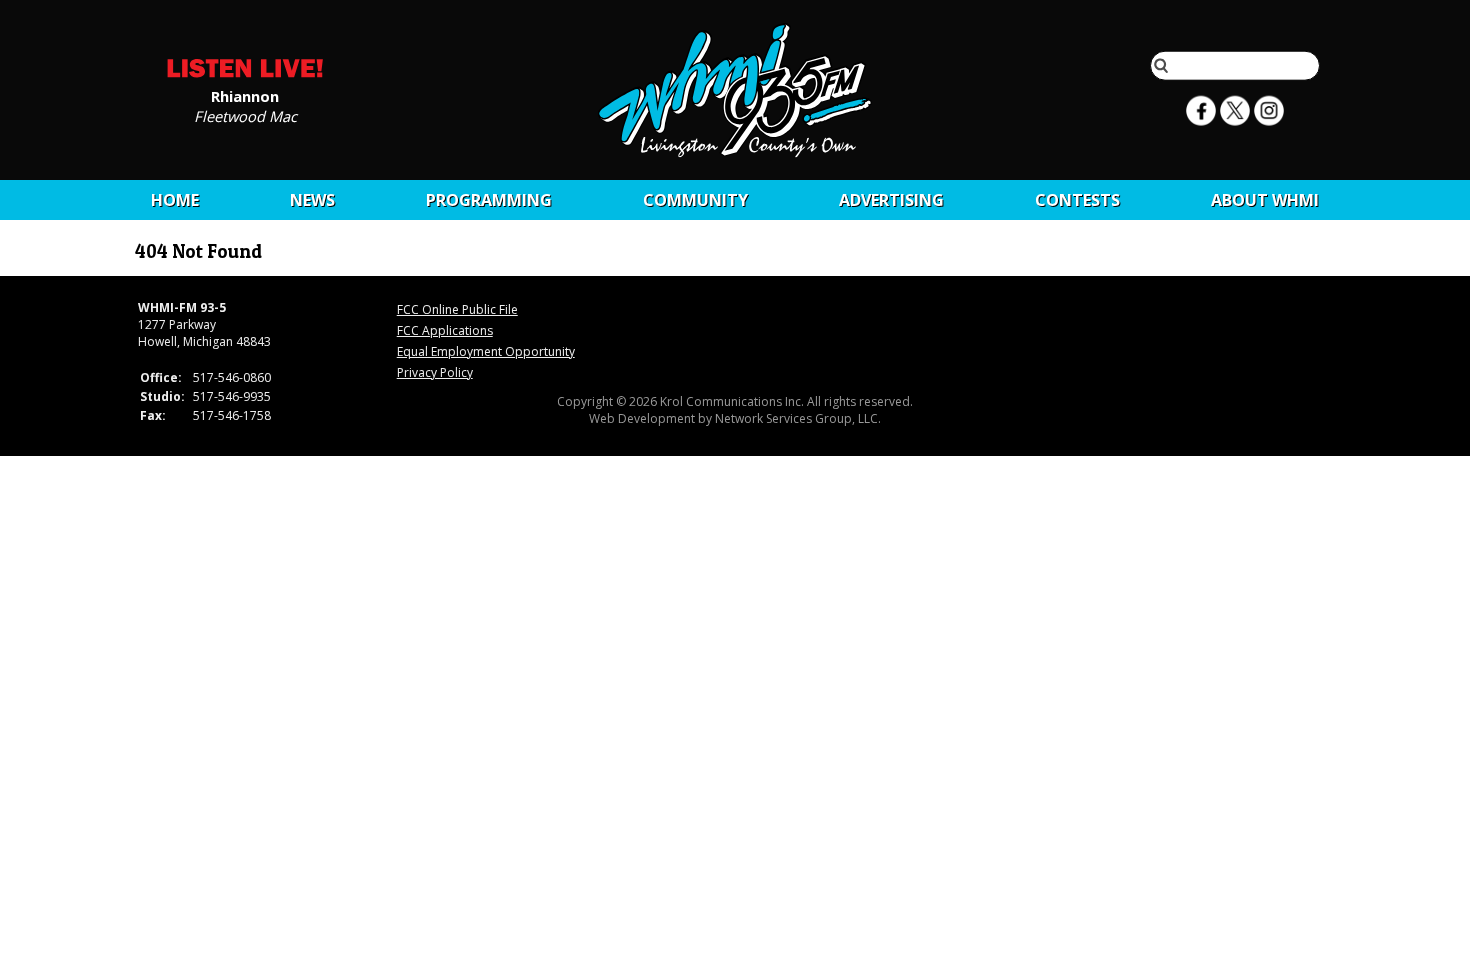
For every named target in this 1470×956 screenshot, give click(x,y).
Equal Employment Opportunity (486, 351)
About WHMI (1265, 200)
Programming (489, 200)
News (312, 200)
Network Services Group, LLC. (798, 418)
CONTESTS (1077, 200)
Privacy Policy (435, 372)
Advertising (891, 200)
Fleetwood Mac (245, 115)
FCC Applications (445, 330)
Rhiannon (245, 95)
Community (695, 200)
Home (175, 200)
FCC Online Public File (457, 309)
